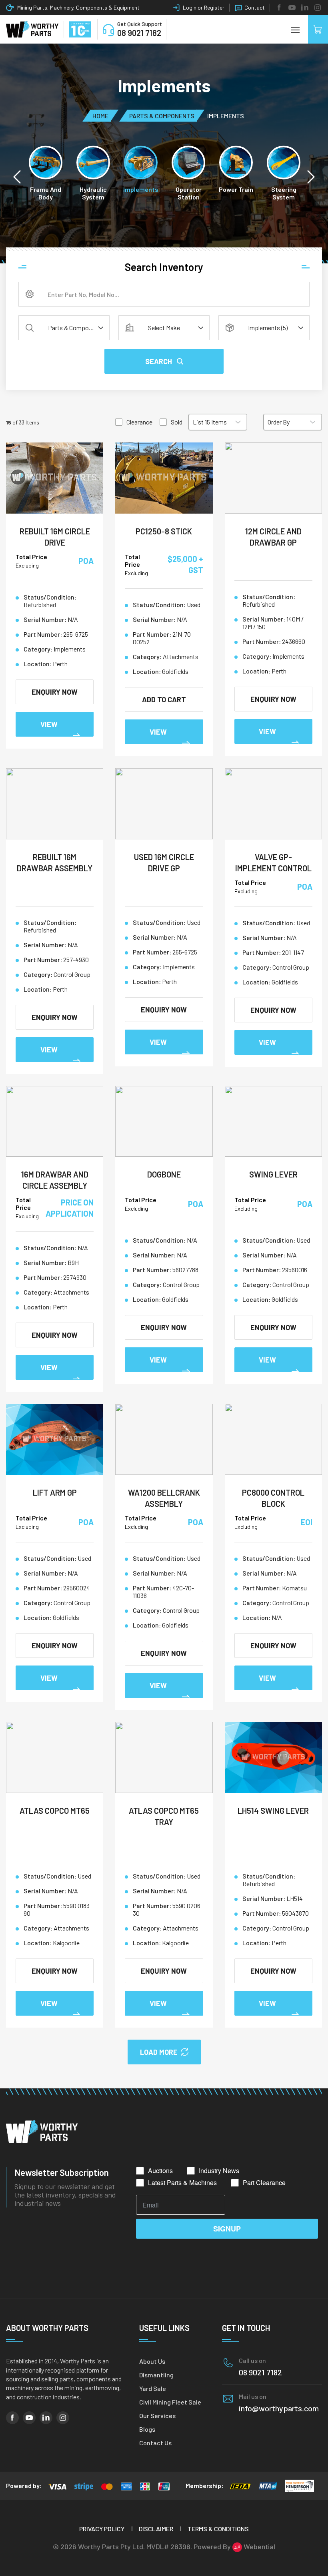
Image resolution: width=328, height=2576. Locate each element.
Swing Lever (273, 1174)
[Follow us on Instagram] (318, 8)
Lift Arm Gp (55, 1492)
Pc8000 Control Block (273, 1498)
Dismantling (156, 2375)
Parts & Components (162, 115)
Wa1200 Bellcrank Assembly (164, 1498)
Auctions (160, 2171)
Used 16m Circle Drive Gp (164, 863)
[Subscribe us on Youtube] (292, 8)
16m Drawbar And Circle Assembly (55, 1180)
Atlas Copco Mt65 (55, 1811)
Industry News (219, 2171)
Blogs (147, 2429)
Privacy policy (102, 2529)
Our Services (157, 2416)
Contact (255, 7)
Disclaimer (156, 2529)
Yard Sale (153, 2388)
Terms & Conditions (218, 2529)
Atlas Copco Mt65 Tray (164, 1816)
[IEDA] (240, 2486)
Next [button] (311, 177)
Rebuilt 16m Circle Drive (55, 537)
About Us (152, 2361)
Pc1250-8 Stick (164, 531)
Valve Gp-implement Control (273, 863)
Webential (259, 2546)
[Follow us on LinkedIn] (305, 8)
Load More (159, 2052)
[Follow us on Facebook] (279, 8)
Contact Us (155, 2443)
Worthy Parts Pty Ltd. (111, 2546)
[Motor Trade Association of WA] (268, 2486)
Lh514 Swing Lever (273, 1811)
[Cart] (318, 29)
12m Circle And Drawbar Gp (273, 537)
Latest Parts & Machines (182, 2183)
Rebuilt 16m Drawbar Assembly (55, 863)
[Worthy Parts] (32, 30)
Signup (227, 2229)
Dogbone (164, 1174)
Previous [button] (17, 177)
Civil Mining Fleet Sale (170, 2402)
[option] (46, 173)
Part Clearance (264, 2183)
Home (100, 115)
